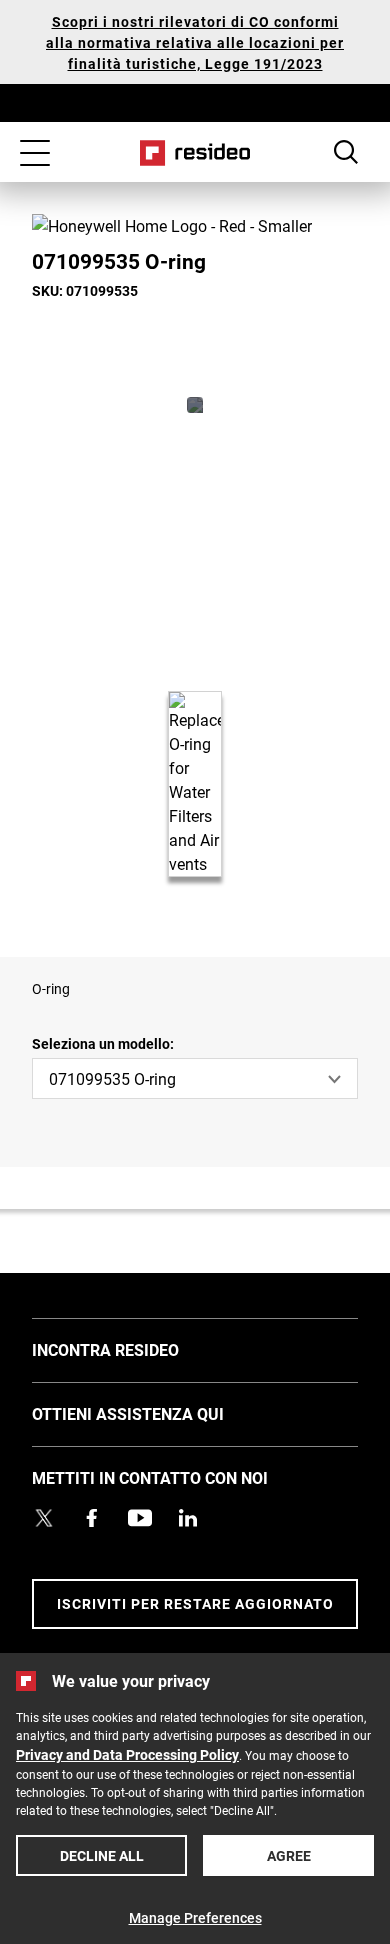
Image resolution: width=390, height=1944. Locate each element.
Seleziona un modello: (103, 1043)
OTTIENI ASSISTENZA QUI (158, 1413)
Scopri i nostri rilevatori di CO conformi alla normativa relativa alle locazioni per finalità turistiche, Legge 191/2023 (195, 42)
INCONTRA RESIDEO (135, 1349)
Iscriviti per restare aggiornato (195, 1603)
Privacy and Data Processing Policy (127, 1754)
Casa (195, 153)
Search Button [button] (346, 152)
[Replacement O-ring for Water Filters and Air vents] (195, 405)
